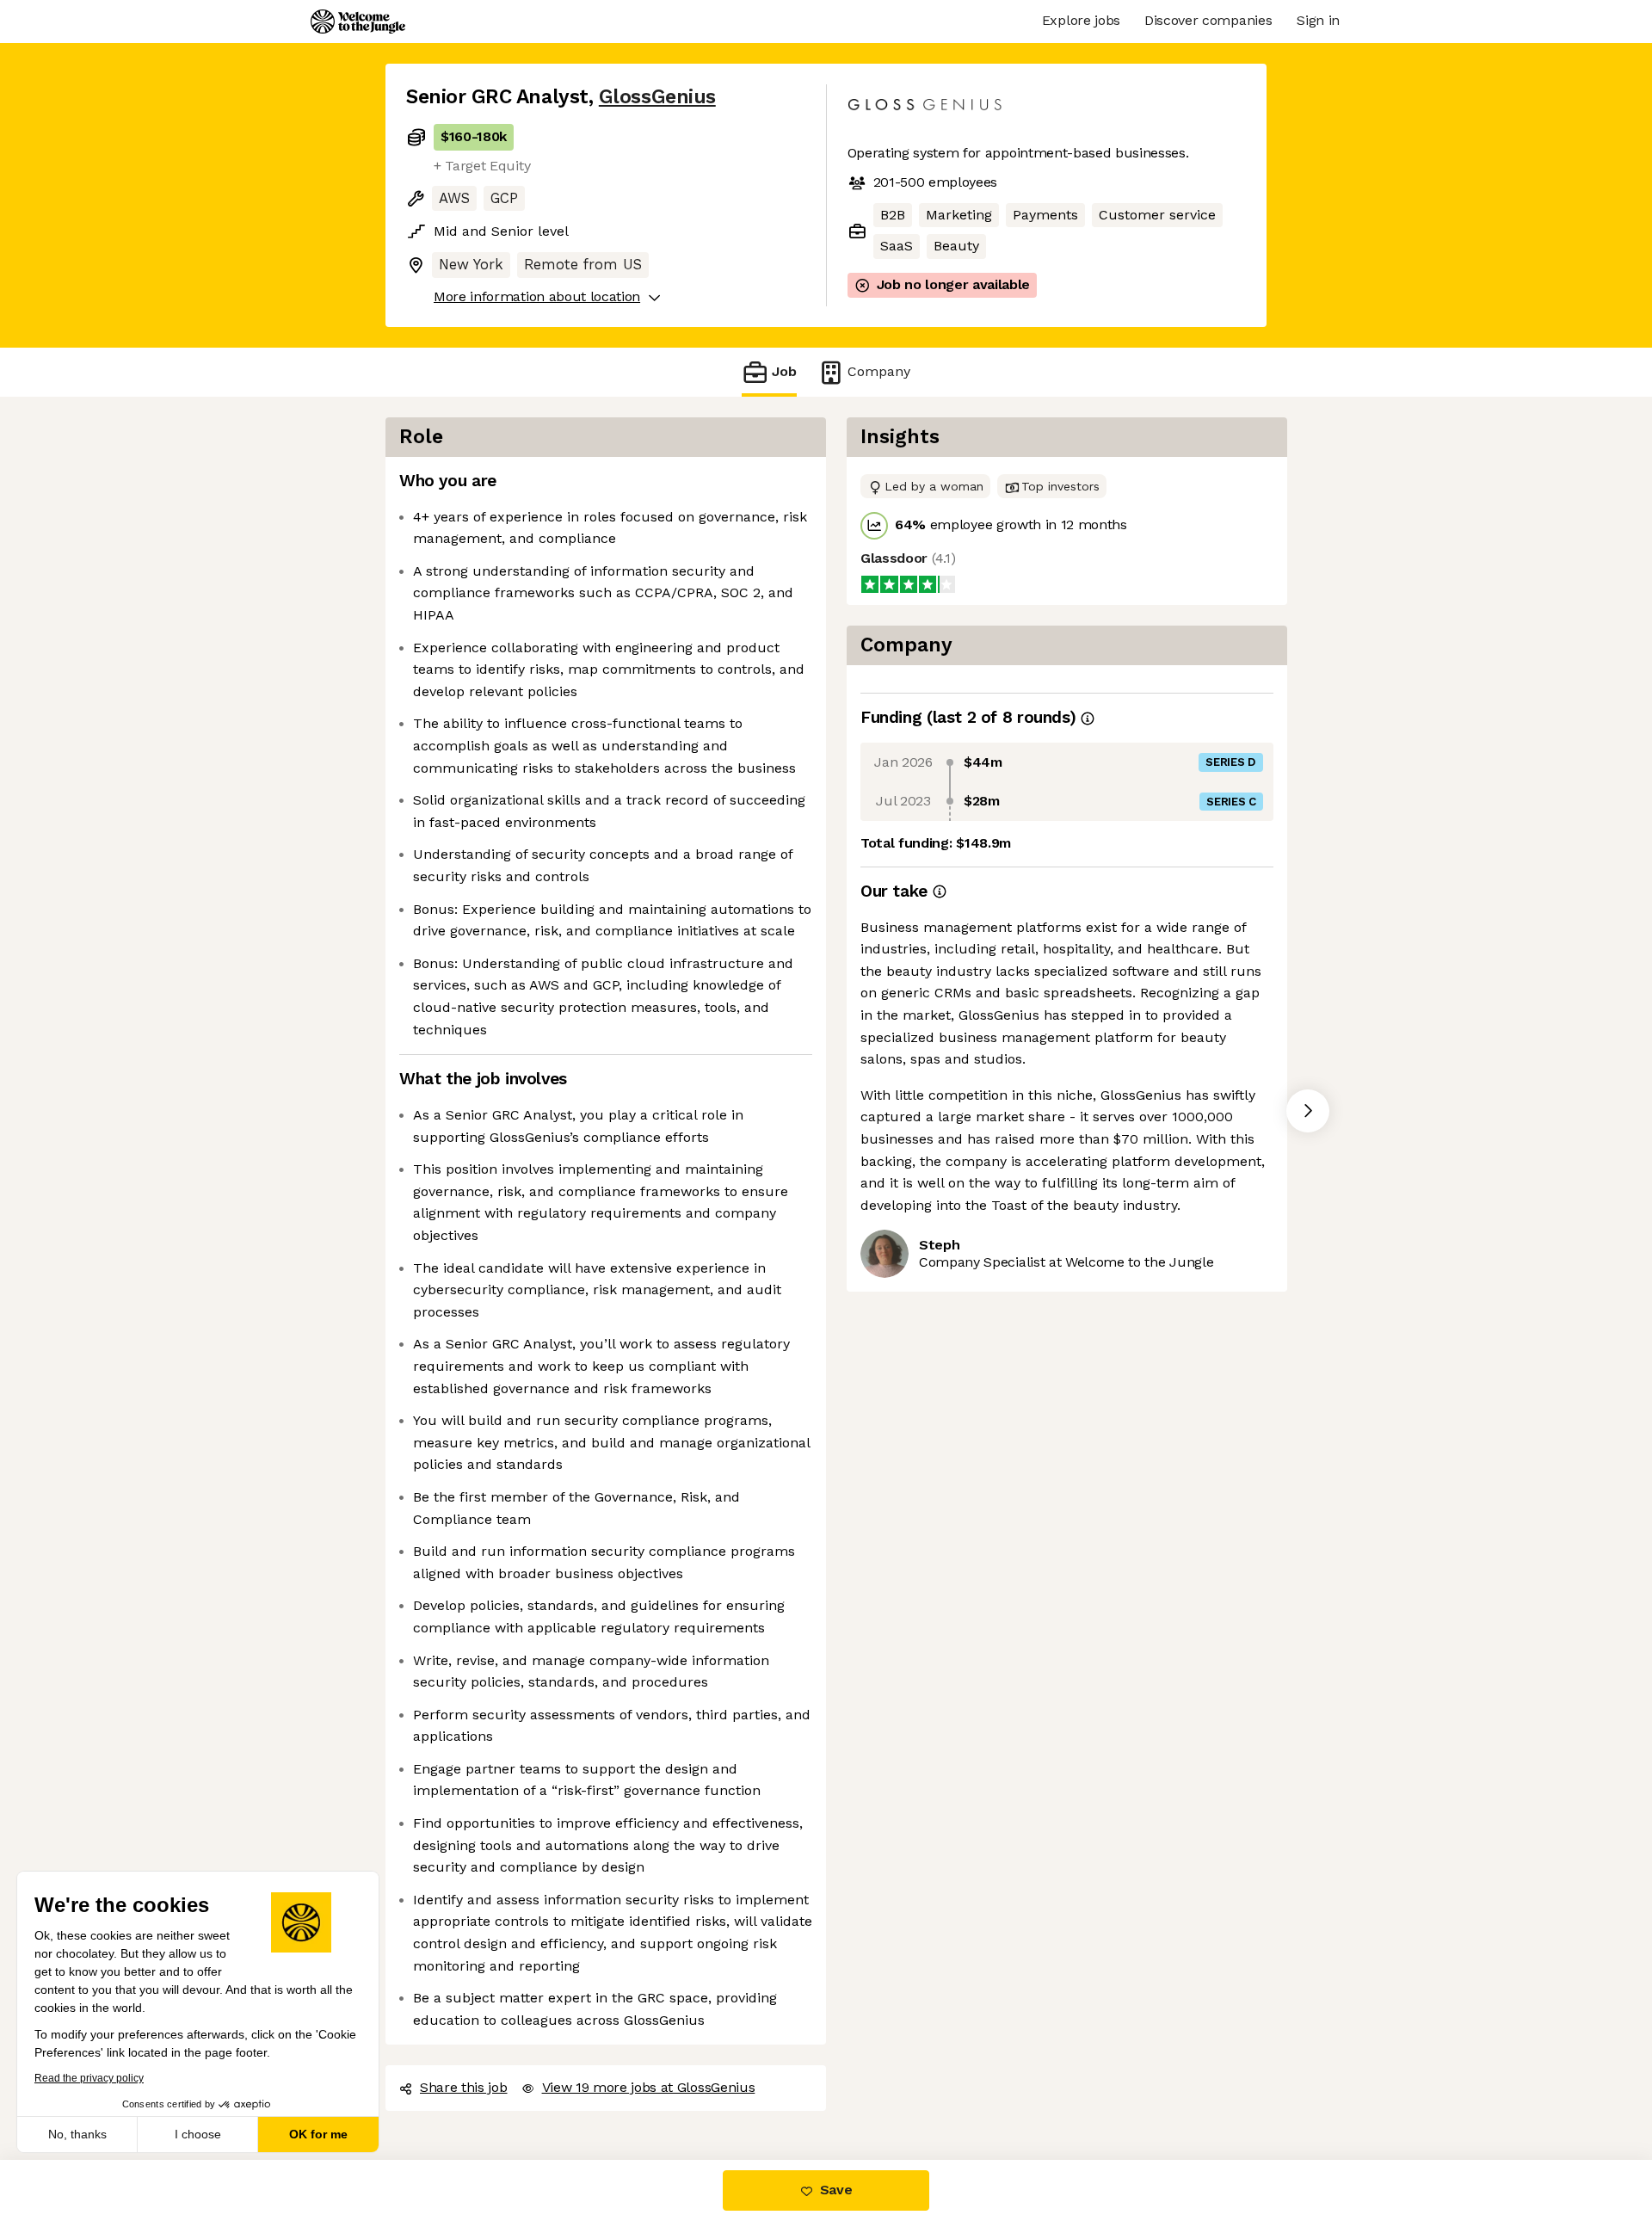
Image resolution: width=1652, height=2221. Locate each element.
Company (879, 371)
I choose (198, 2134)
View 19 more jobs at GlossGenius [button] (649, 2087)
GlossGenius (657, 97)
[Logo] (358, 22)
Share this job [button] (464, 2087)
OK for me (318, 2134)
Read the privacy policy (89, 2078)
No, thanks (77, 2134)
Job (784, 371)
